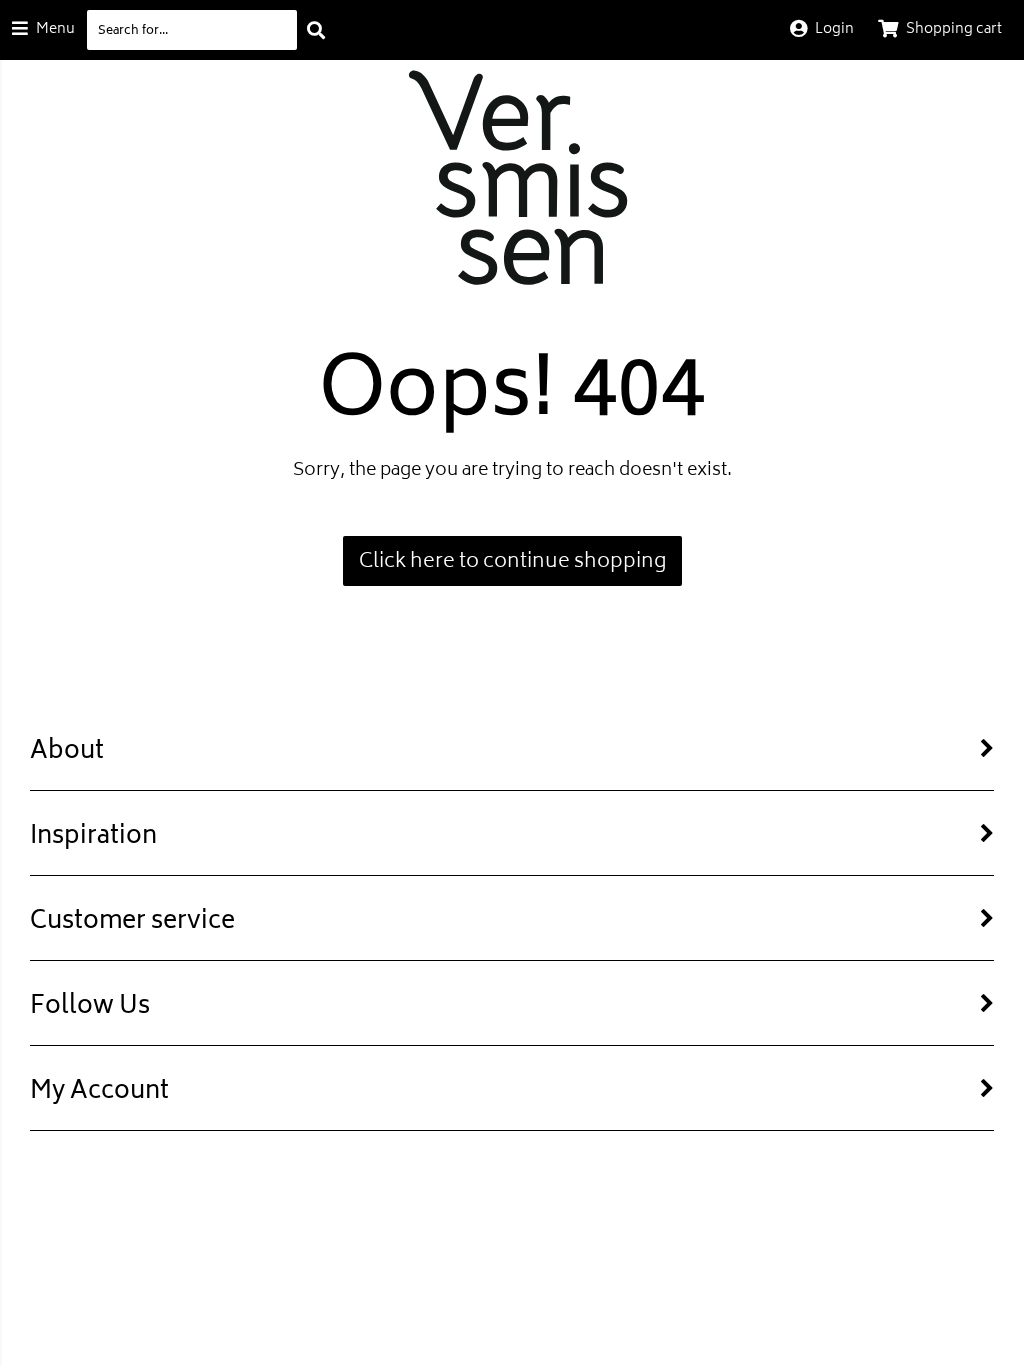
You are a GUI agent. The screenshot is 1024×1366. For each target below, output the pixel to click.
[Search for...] (316, 30)
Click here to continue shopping (512, 562)
